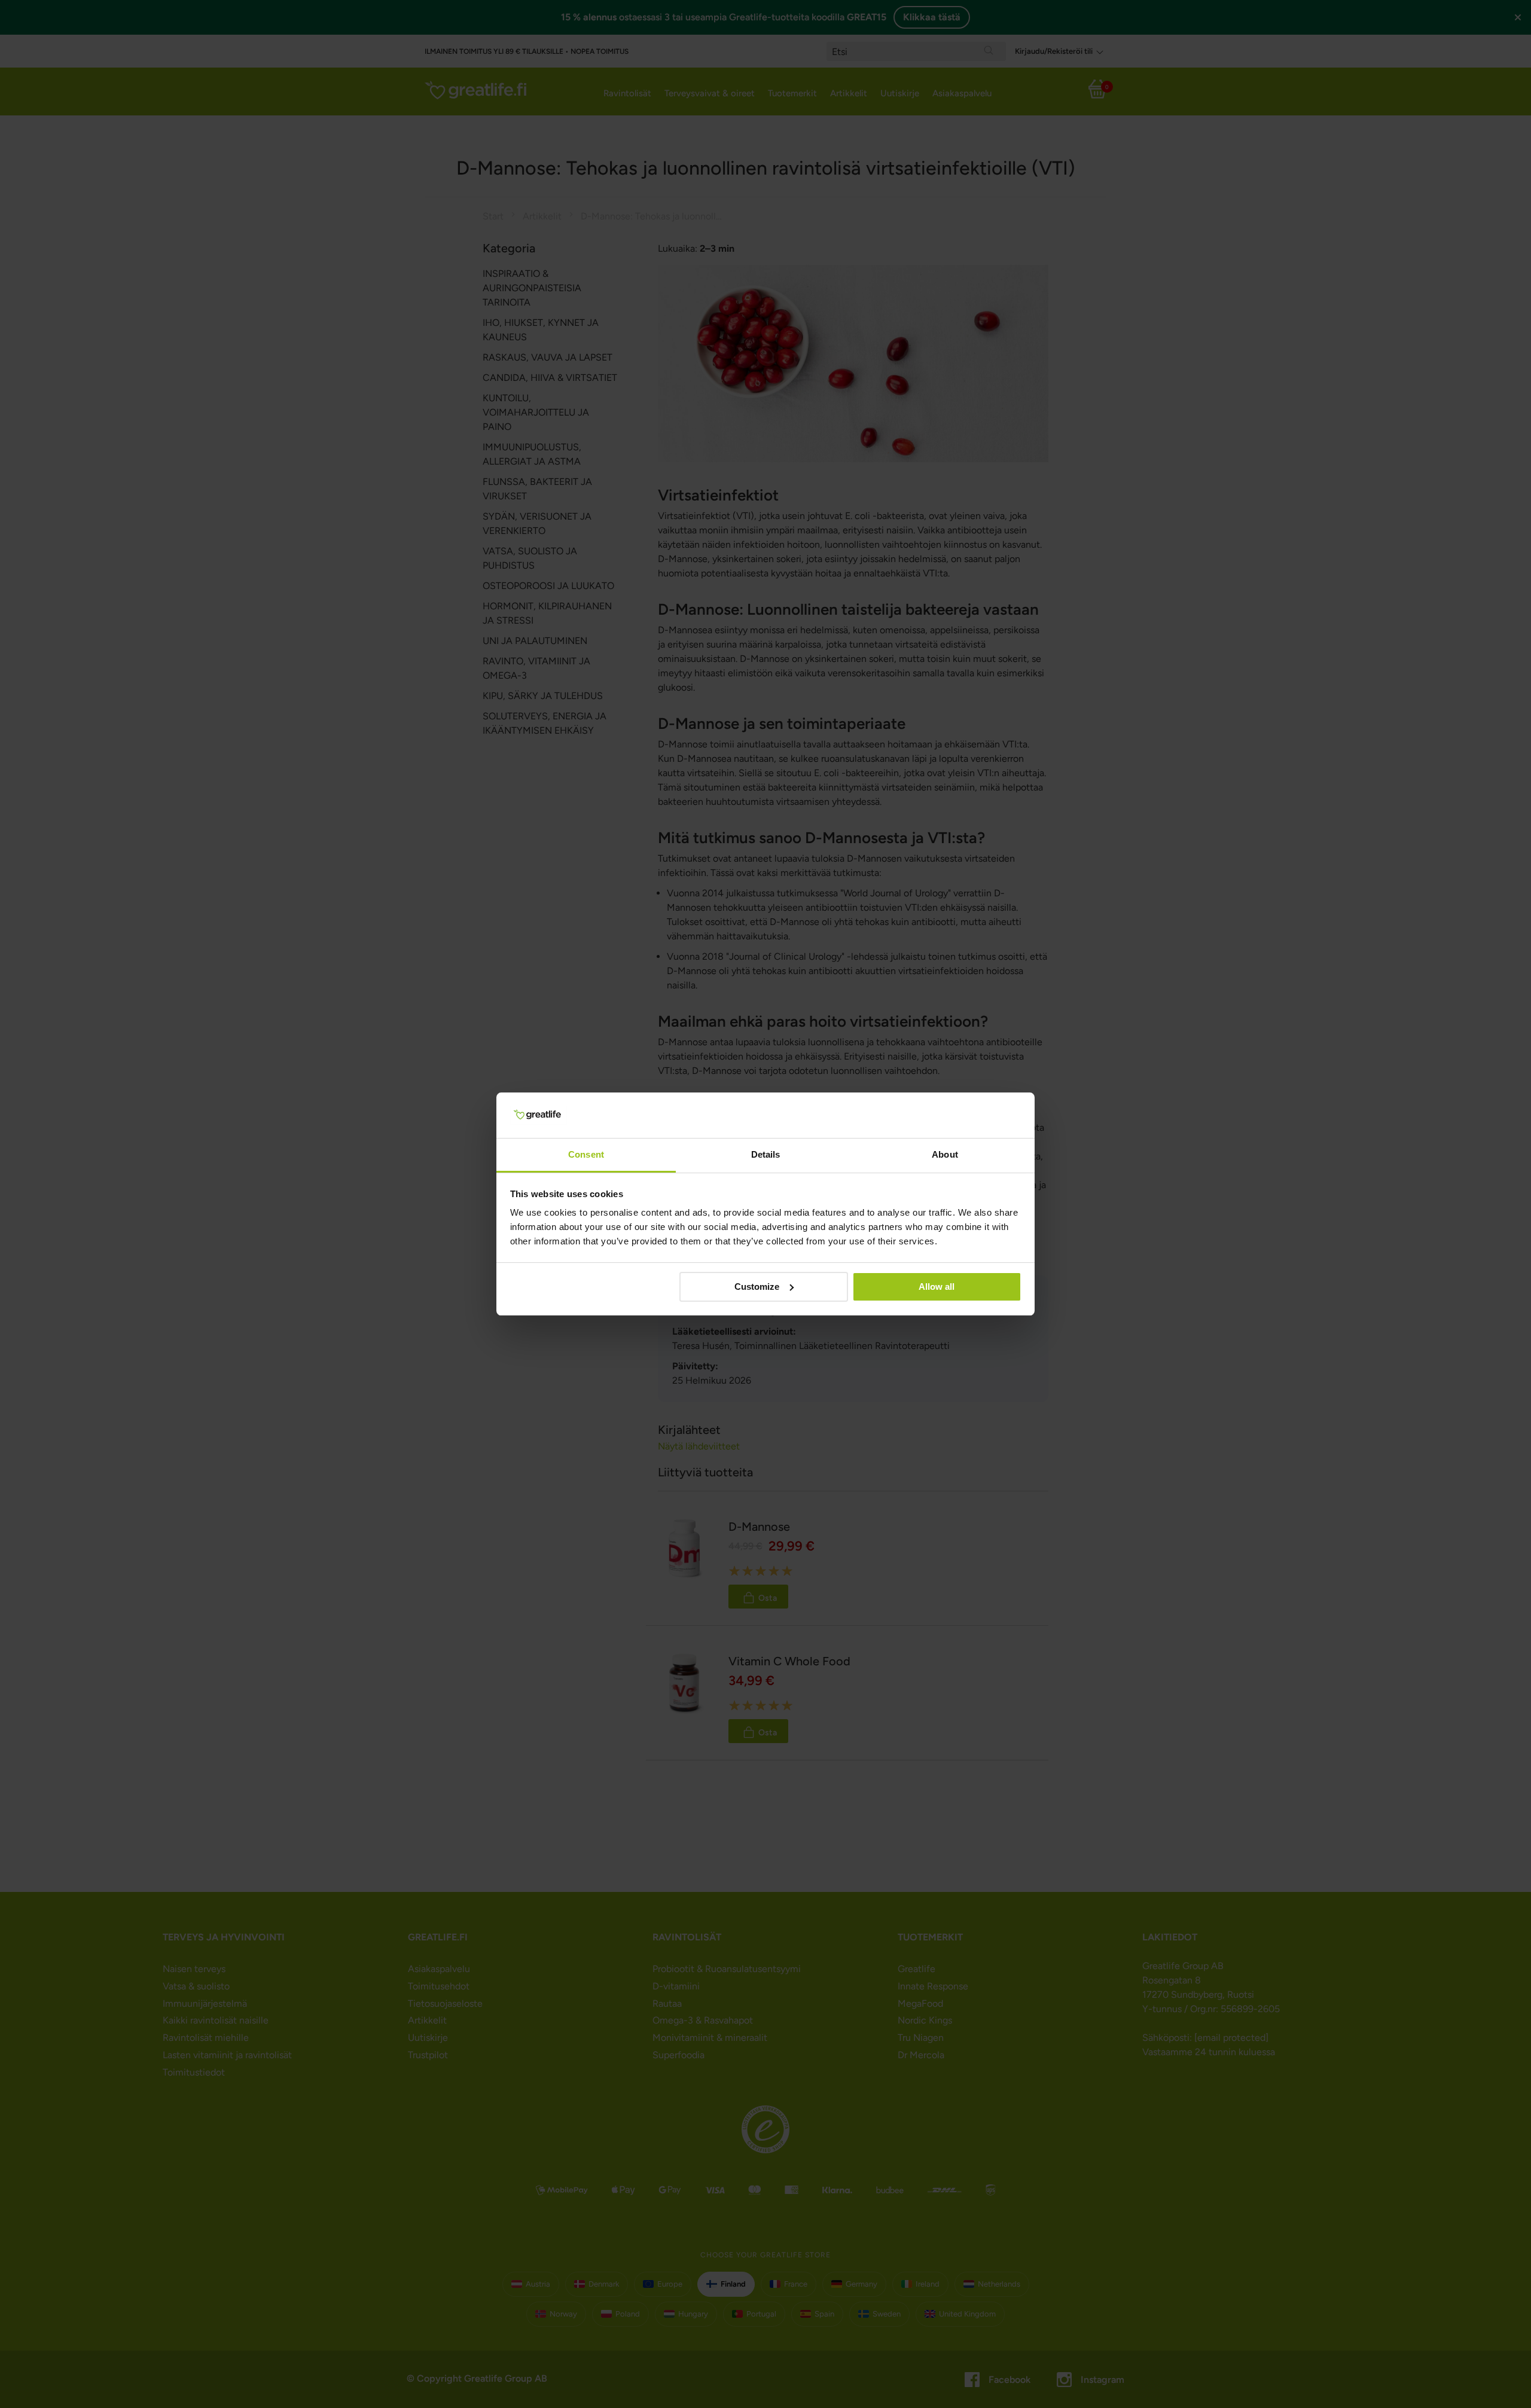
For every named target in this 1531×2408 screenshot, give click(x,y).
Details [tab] (766, 1154)
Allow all (937, 1287)
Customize (757, 1287)
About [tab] (945, 1154)
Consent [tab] (586, 1154)
